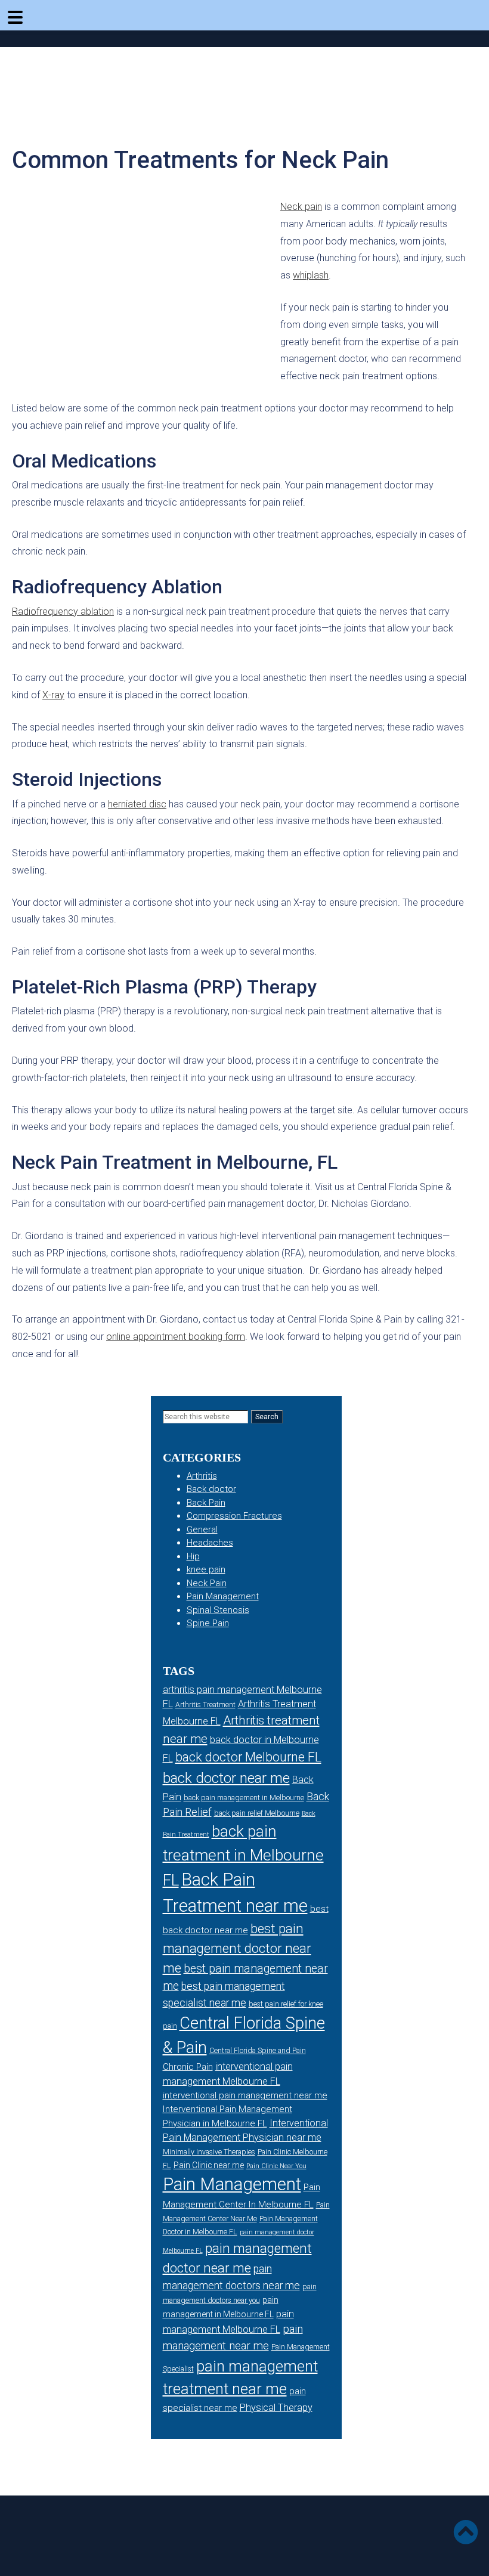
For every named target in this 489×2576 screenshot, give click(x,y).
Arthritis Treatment (205, 1705)
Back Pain (206, 1503)
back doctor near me (226, 1778)
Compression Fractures (234, 1516)
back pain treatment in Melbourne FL (243, 1856)
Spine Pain (208, 1623)
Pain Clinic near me (209, 2165)
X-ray (53, 695)
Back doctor (211, 1489)
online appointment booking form (176, 1337)
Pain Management (223, 1596)
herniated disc (137, 804)
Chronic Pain (188, 2067)
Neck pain (301, 207)
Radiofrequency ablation (63, 612)
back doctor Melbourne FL (248, 1757)
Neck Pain (207, 1583)
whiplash (311, 275)
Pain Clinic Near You (276, 2166)
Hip (193, 1556)
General (202, 1529)
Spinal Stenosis (218, 1610)
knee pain (206, 1569)
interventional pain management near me (245, 2095)
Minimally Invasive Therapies (209, 2152)
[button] (469, 2535)
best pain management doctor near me (237, 1948)
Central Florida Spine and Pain (258, 2051)
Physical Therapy (276, 2408)
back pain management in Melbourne (244, 1798)
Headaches (210, 1543)
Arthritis (202, 1476)
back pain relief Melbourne (257, 1813)
